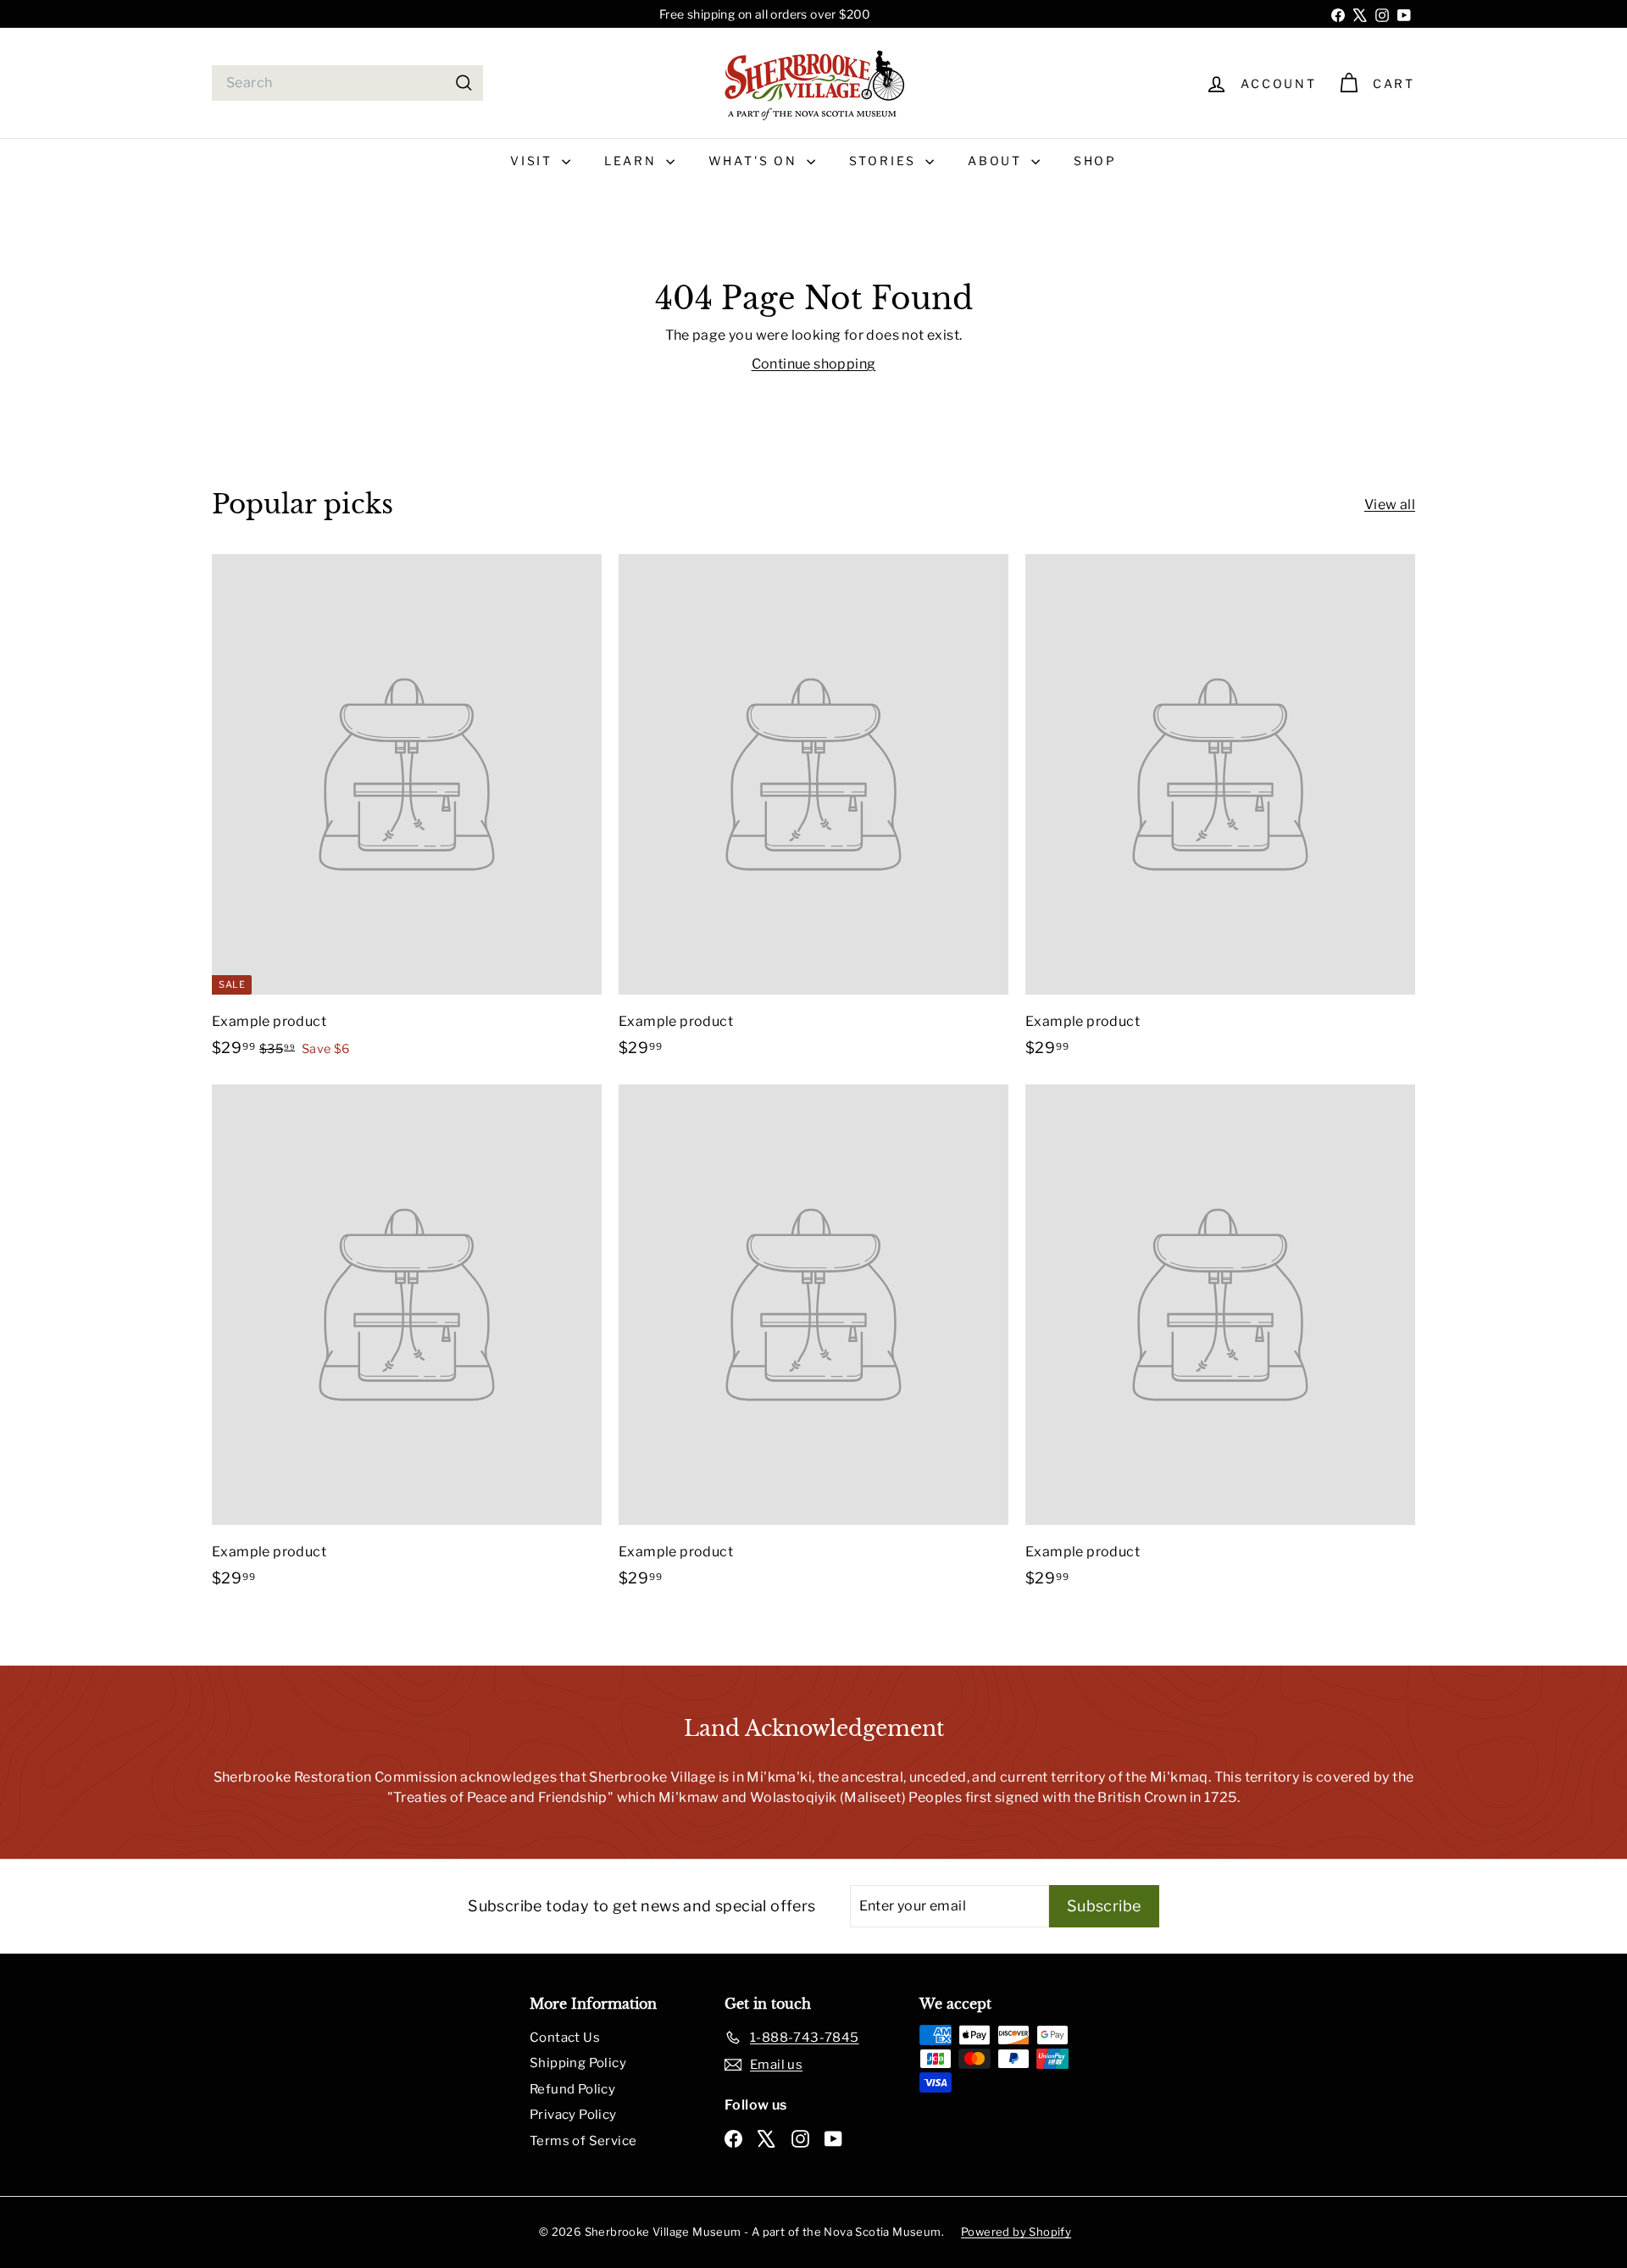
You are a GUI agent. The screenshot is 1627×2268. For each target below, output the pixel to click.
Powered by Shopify (1016, 2232)
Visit (534, 161)
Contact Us (565, 2038)
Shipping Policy (578, 2063)
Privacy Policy (573, 2115)
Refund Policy (572, 2089)
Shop (1095, 161)
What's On (755, 161)
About (997, 161)
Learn (633, 161)
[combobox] (347, 83)
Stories (885, 161)
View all (1390, 505)
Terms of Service (583, 2141)
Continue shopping (814, 364)
